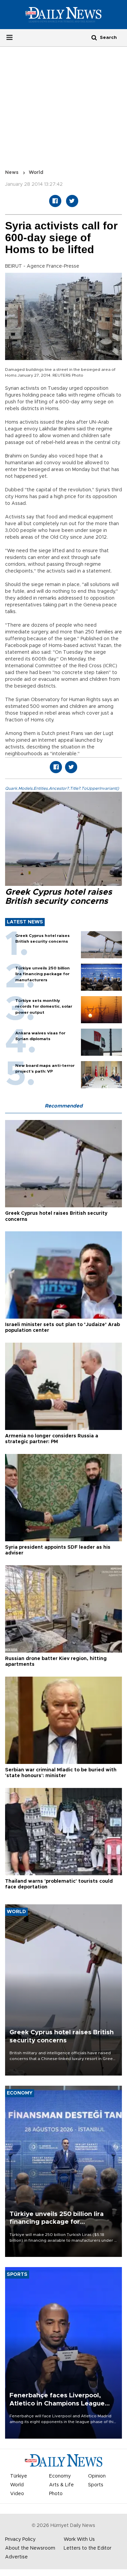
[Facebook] (55, 201)
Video (17, 2494)
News (12, 173)
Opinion (97, 2476)
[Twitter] (72, 201)
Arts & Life (61, 2485)
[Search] (94, 37)
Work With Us (79, 2539)
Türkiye (19, 2476)
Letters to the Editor (88, 2548)
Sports (96, 2485)
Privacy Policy (20, 2539)
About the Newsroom (30, 2548)
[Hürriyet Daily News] (63, 14)
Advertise (16, 2557)
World (36, 173)
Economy (60, 2476)
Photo (56, 2494)
